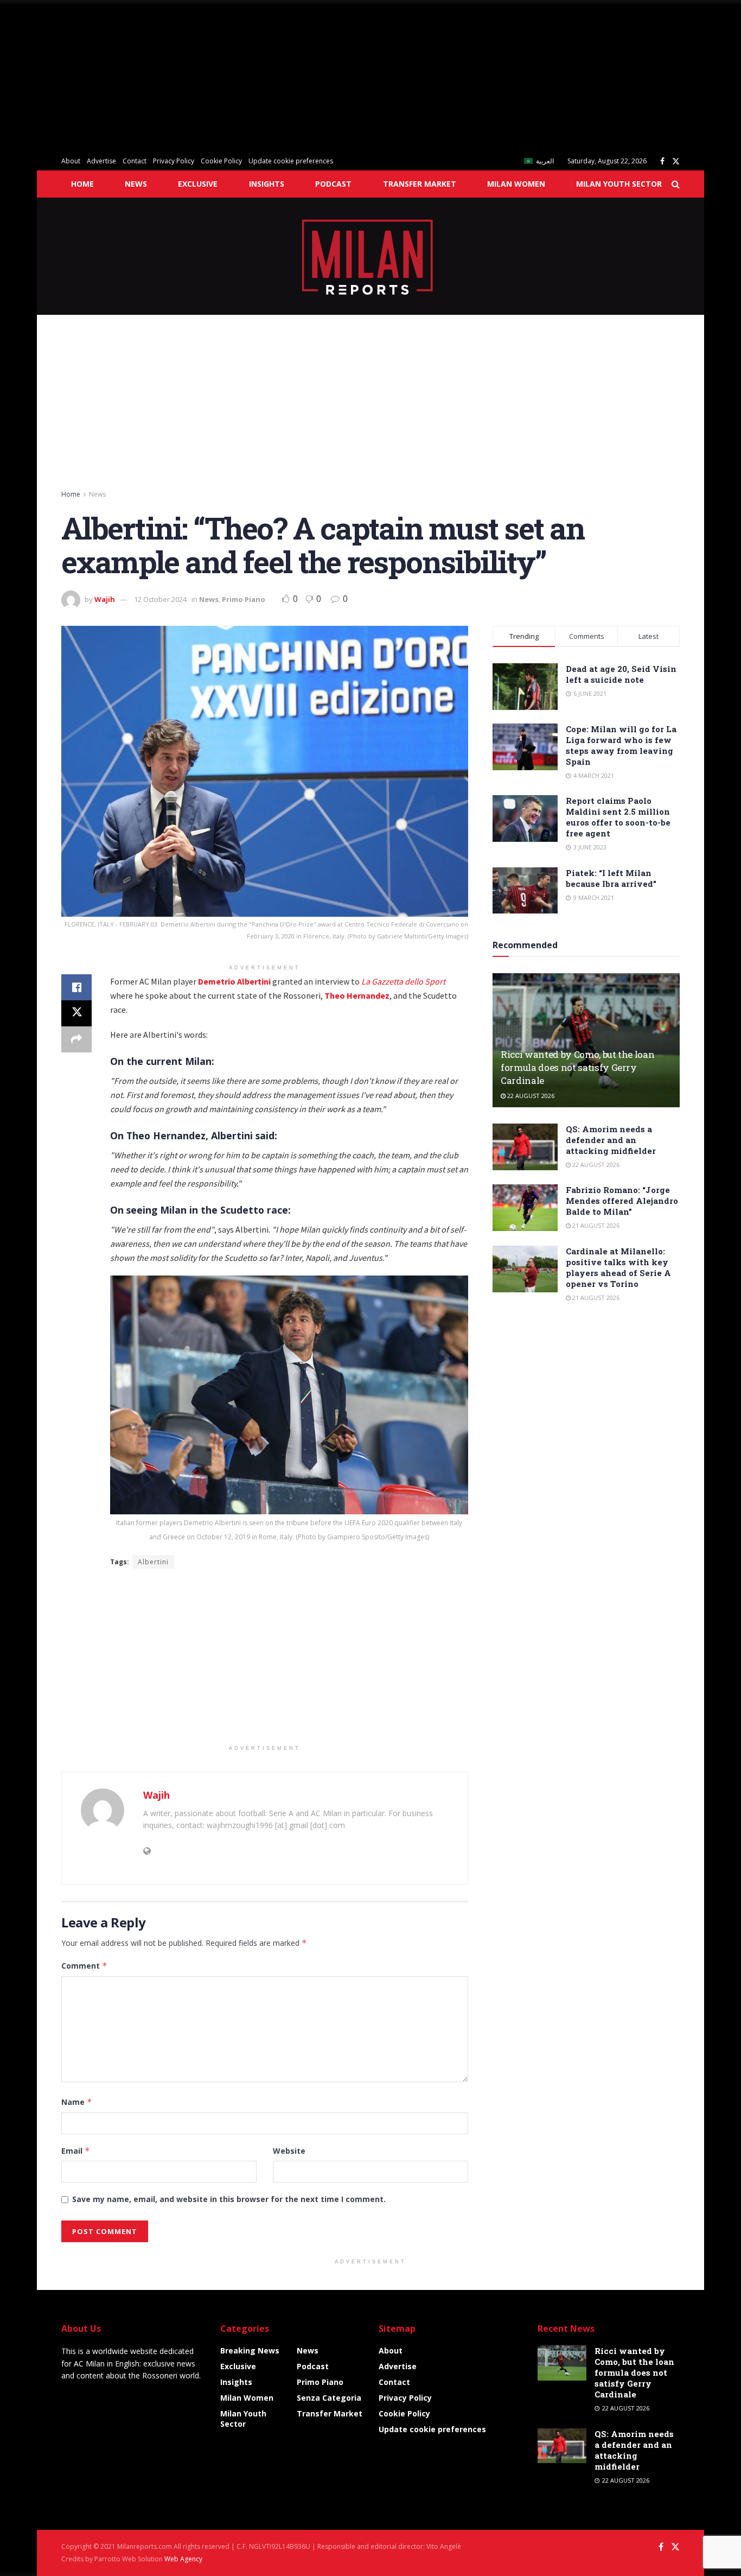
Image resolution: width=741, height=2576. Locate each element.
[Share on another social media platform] (76, 1039)
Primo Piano (244, 599)
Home (82, 184)
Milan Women (516, 184)
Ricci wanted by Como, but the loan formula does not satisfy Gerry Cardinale (577, 1067)
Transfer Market (420, 184)
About (71, 161)
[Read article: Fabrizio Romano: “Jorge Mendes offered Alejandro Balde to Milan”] (525, 1208)
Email (76, 2151)
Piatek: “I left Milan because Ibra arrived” (611, 878)
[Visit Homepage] (371, 256)
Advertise (101, 161)
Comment (84, 1966)
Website (289, 2151)
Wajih (105, 599)
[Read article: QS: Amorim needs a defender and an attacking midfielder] (525, 1147)
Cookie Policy (221, 161)
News (136, 184)
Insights (267, 184)
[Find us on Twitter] (676, 161)
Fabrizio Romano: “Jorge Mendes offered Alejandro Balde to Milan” (622, 1201)
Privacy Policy (174, 161)
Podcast (333, 184)
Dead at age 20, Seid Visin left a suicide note (621, 674)
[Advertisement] (325, 76)
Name (77, 2102)
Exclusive (198, 184)
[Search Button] (676, 184)
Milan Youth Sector (619, 184)
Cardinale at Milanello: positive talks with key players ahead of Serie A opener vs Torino (618, 1267)
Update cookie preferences (291, 161)
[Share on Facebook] (76, 987)
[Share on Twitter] (76, 1013)
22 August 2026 (530, 1096)
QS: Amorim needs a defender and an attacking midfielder (611, 1140)
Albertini (153, 1562)
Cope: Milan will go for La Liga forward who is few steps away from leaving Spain (621, 745)
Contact (135, 161)
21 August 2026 (595, 1225)
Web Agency (183, 2559)
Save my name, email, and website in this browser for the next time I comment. (229, 2199)
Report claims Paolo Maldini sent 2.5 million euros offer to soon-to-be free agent (618, 817)
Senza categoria (329, 2398)
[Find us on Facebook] (662, 161)
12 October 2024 (160, 599)
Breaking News (250, 2350)
